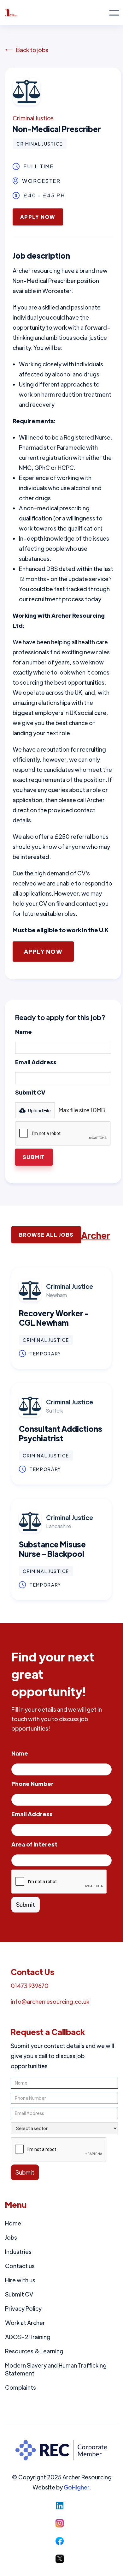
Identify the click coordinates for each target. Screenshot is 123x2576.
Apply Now (38, 217)
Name (23, 1032)
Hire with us (20, 2280)
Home (13, 2223)
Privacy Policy (23, 2308)
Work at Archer (25, 2323)
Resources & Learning (34, 2351)
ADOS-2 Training (28, 2337)
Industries (18, 2252)
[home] (57, 13)
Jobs (11, 2237)
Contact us (20, 2266)
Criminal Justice (33, 118)
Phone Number (32, 1783)
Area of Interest (34, 1844)
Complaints (20, 2387)
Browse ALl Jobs (46, 1235)
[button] (114, 13)
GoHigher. (77, 2487)
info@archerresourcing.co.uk (50, 2001)
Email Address (36, 1062)
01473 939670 (30, 1986)
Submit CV (30, 1092)
